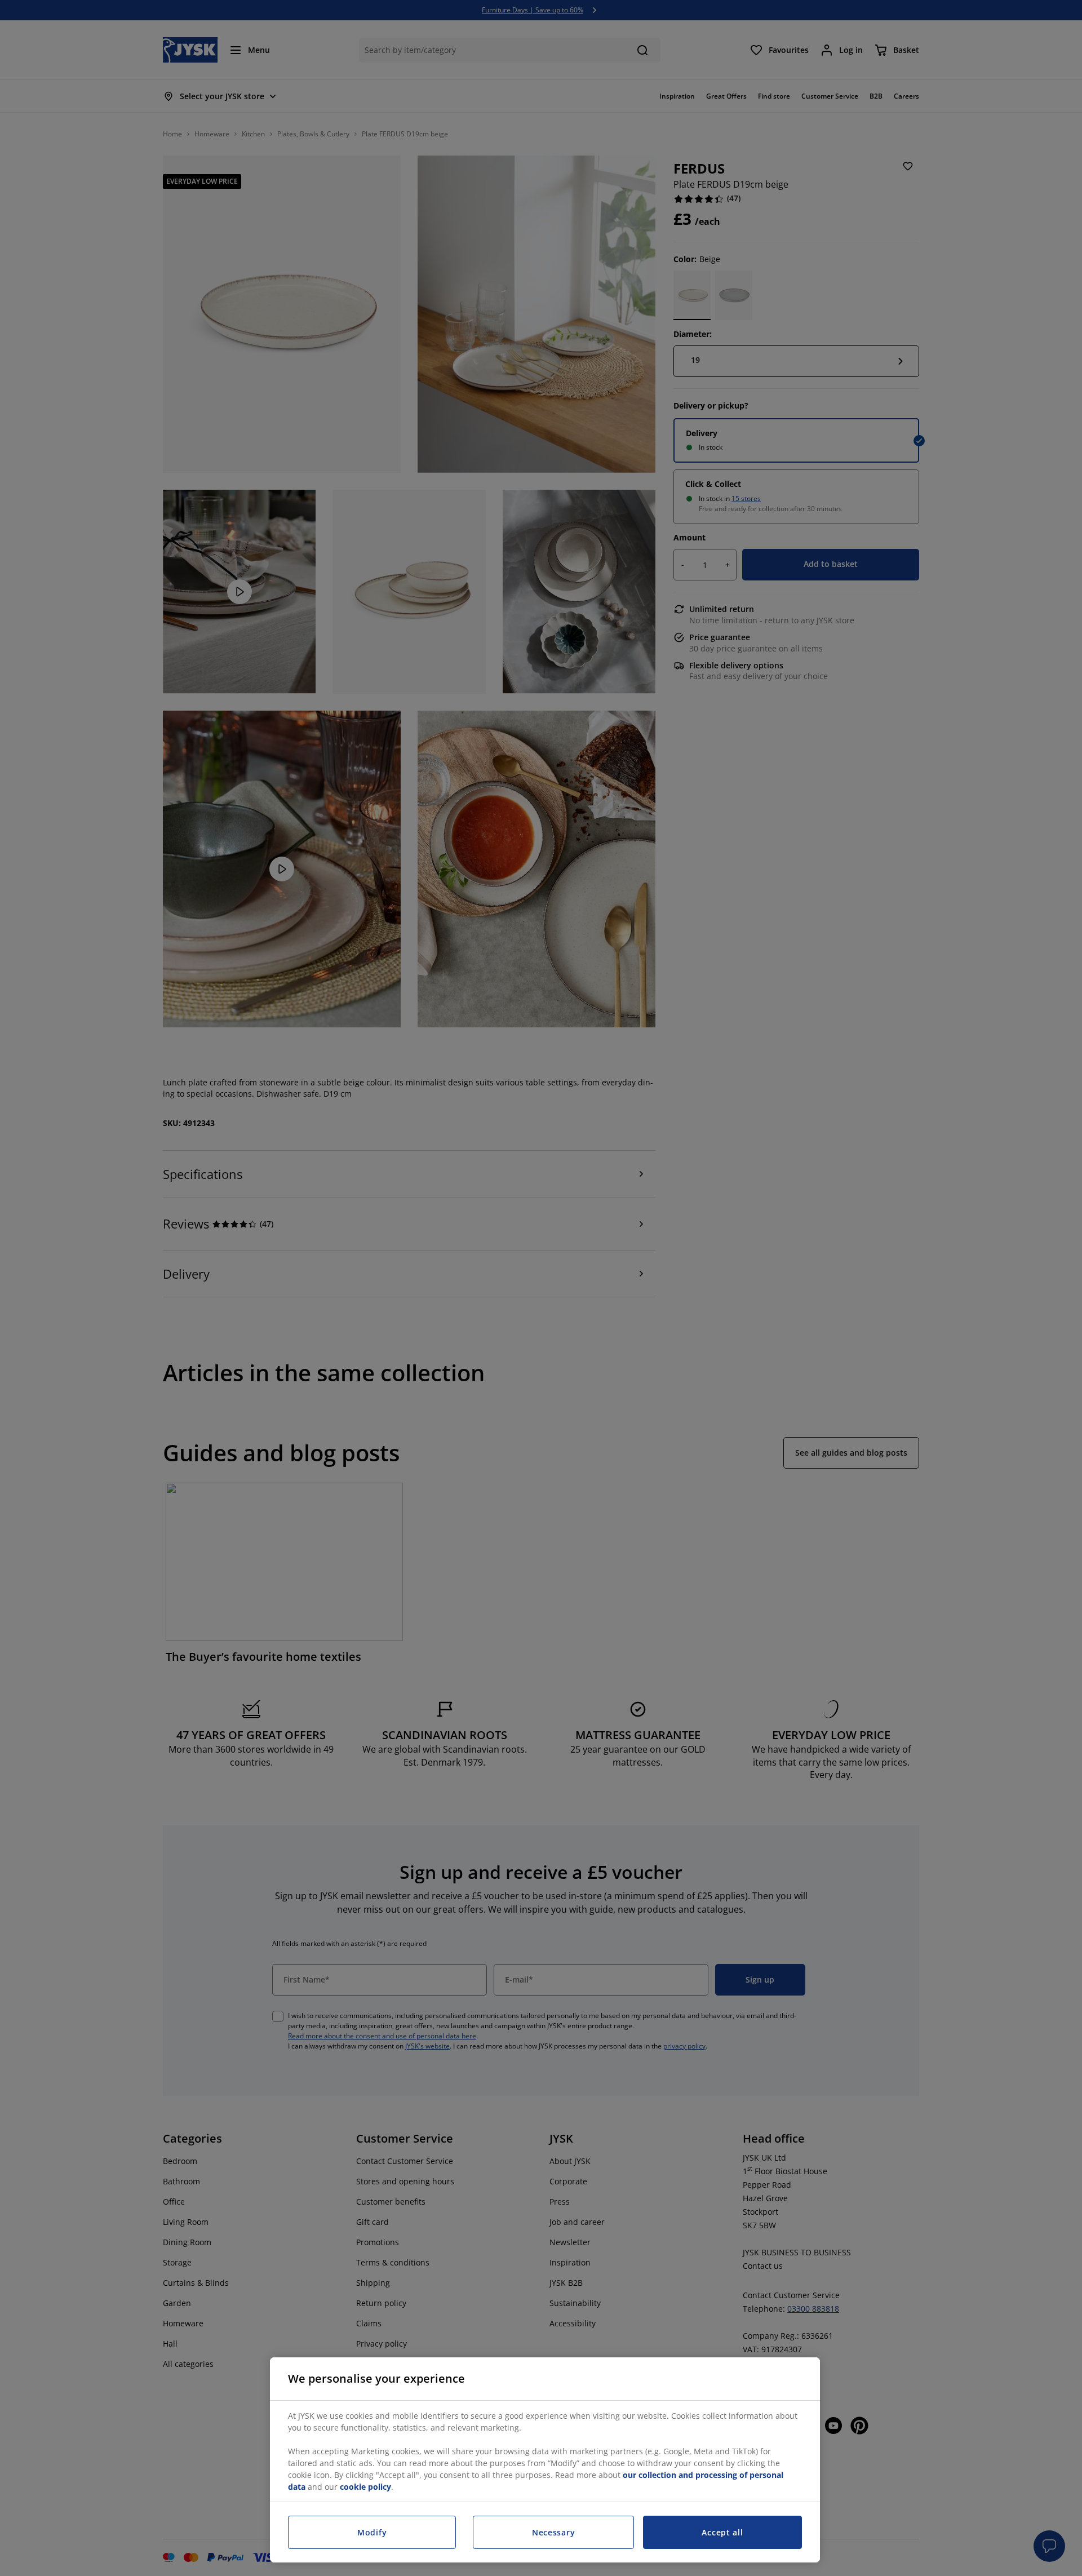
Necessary (553, 2532)
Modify (372, 2532)
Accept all (722, 2532)
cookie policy (365, 2487)
